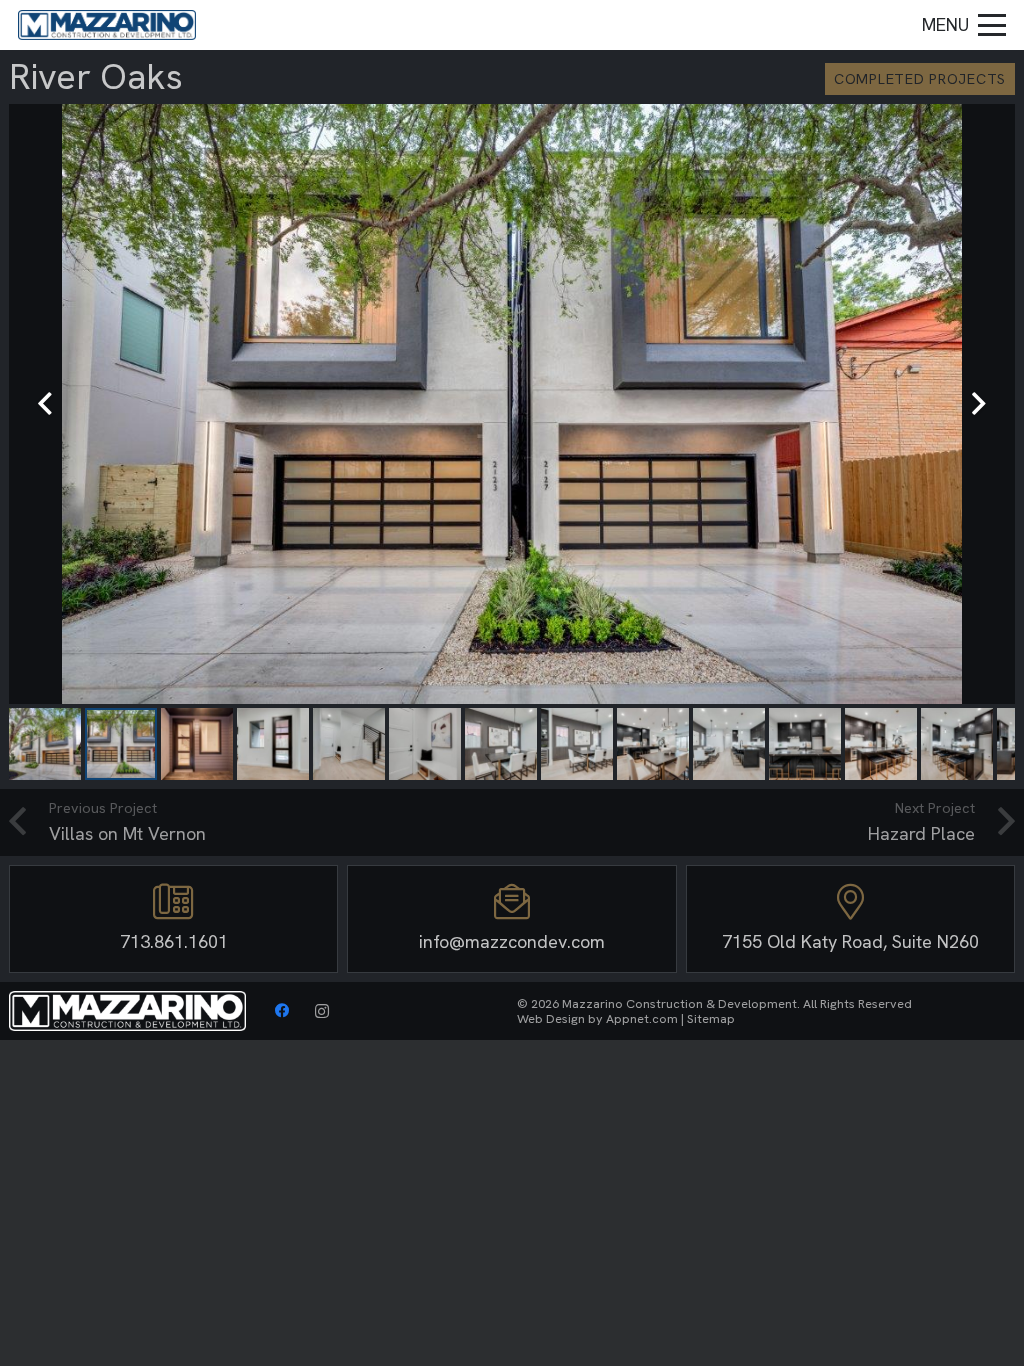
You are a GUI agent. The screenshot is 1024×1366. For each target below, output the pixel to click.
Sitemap (711, 1018)
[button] (964, 25)
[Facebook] (282, 1011)
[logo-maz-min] (107, 25)
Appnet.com (642, 1018)
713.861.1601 (174, 941)
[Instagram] (322, 1011)
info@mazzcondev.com (512, 941)
